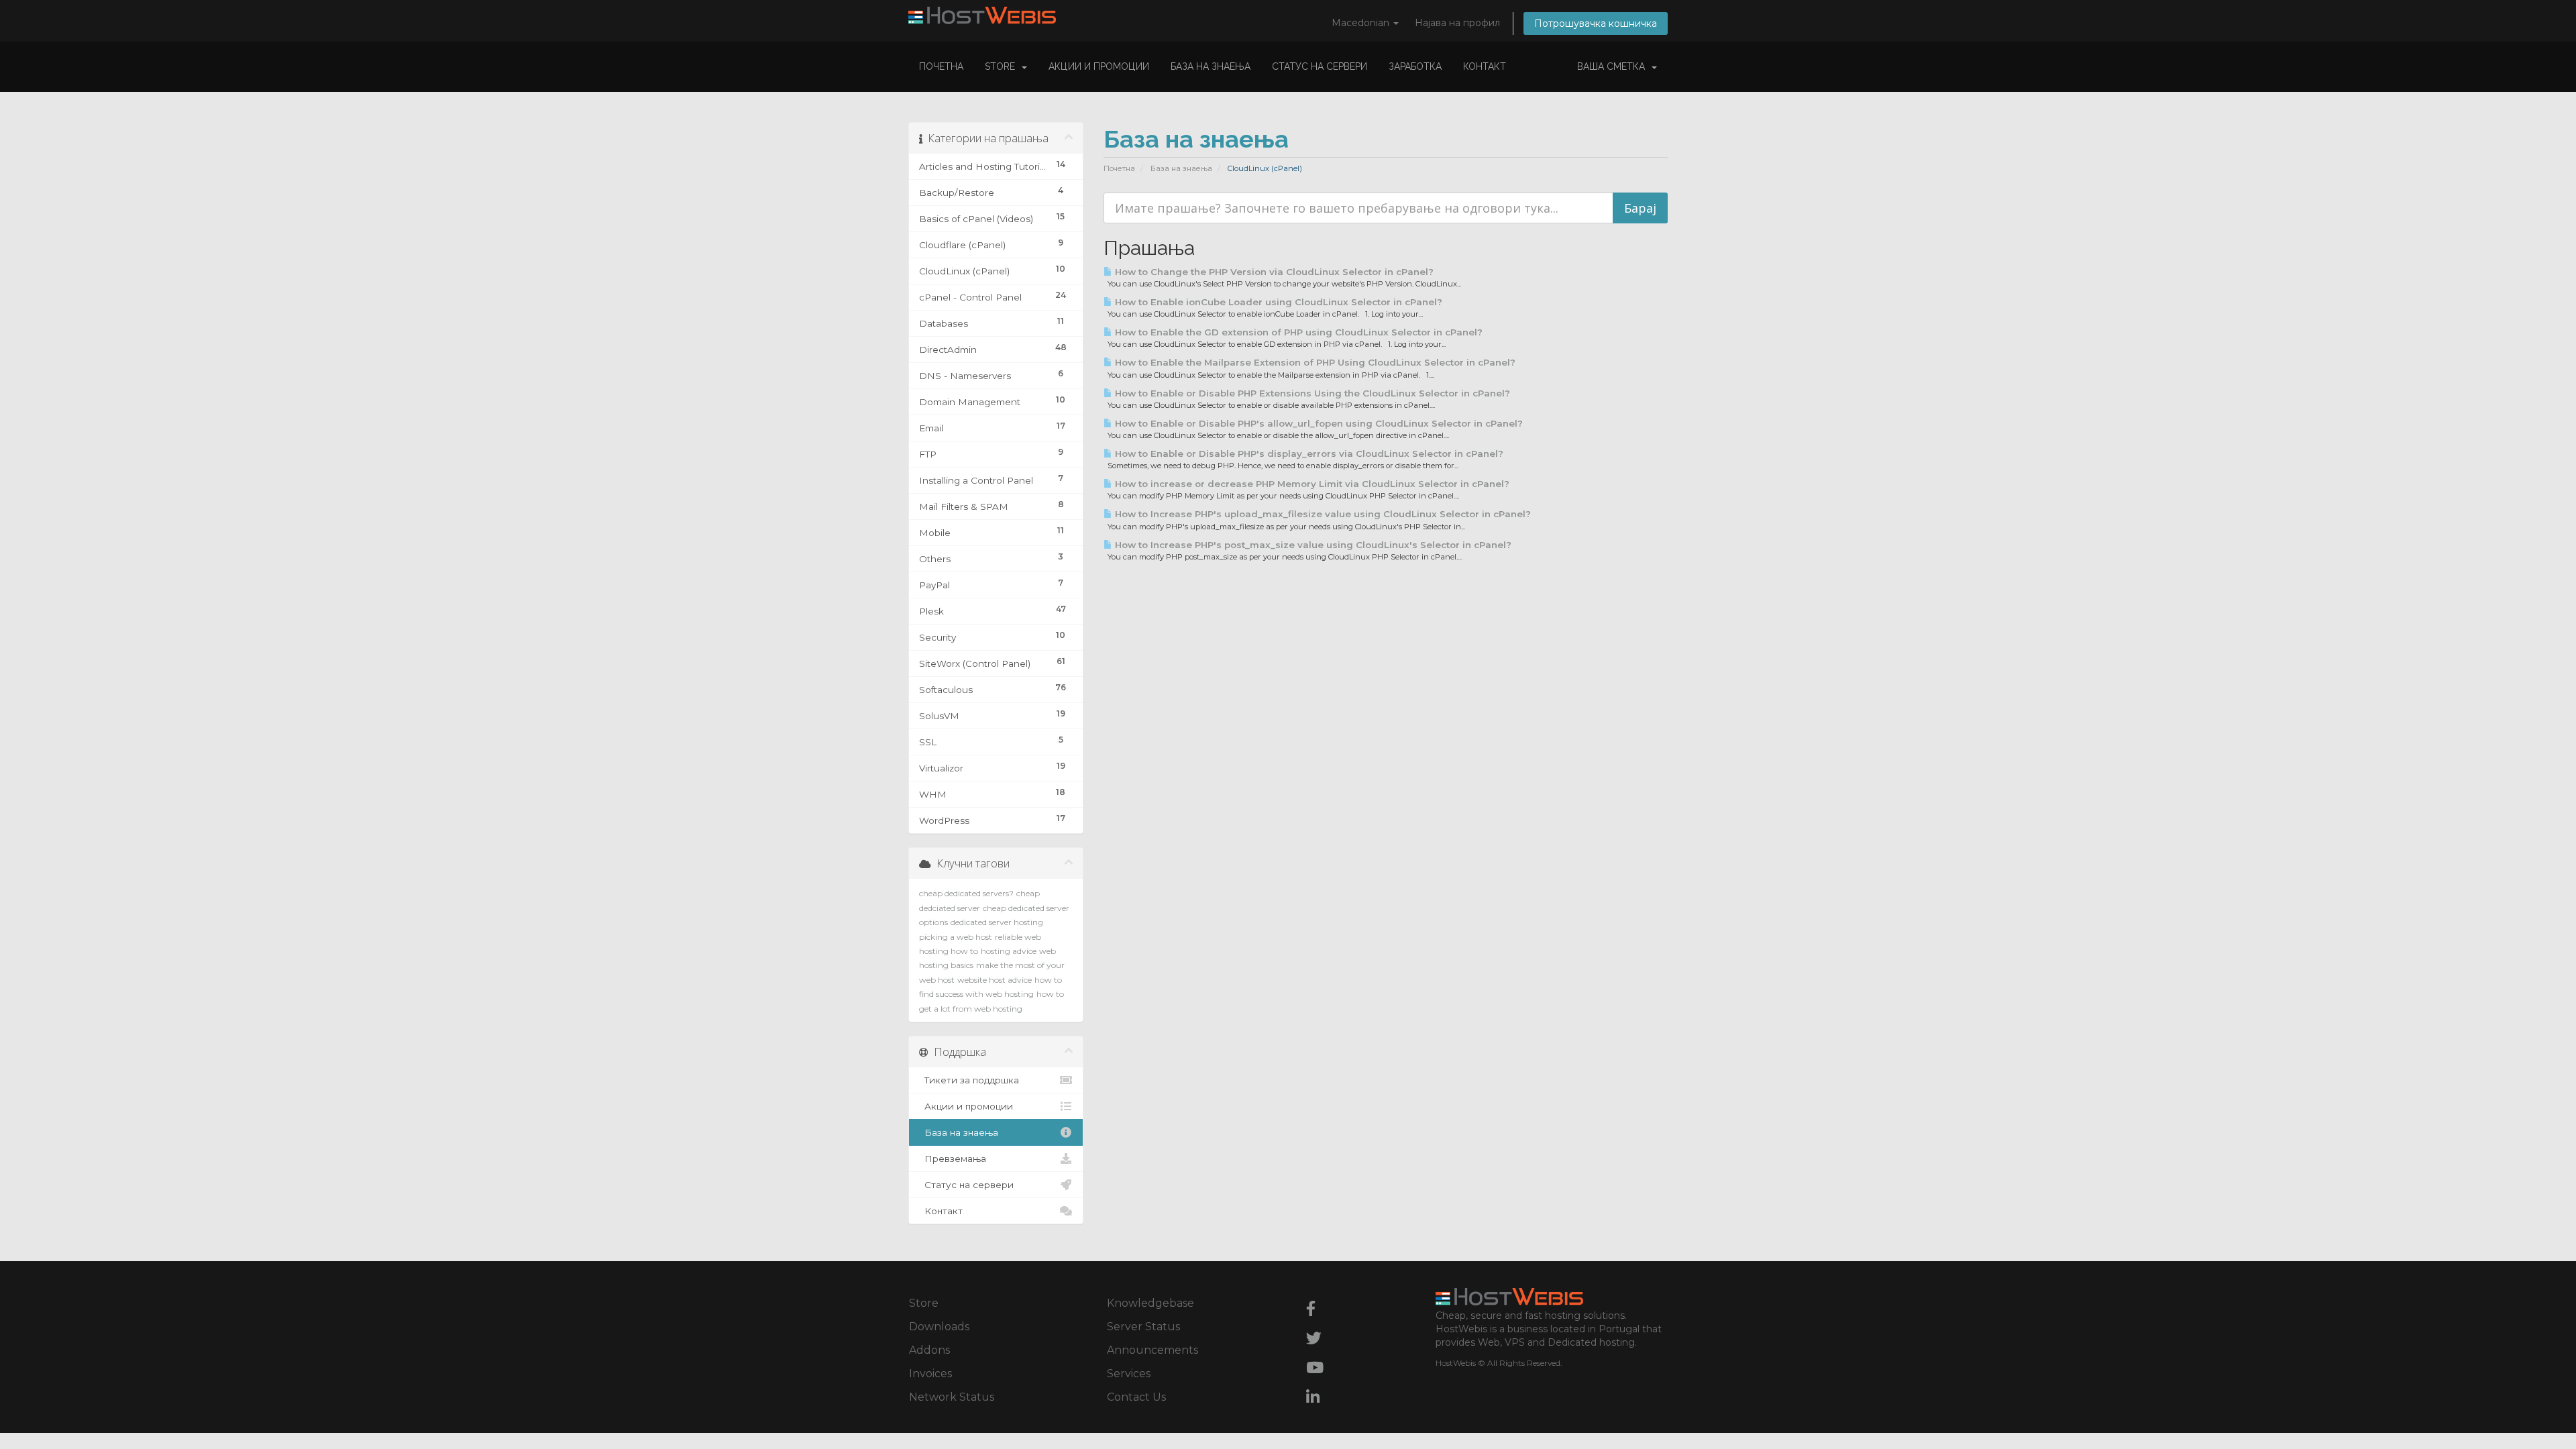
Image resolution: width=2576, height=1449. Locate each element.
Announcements (1152, 1350)
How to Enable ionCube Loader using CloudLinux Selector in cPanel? (1277, 302)
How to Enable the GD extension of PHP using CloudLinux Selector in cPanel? (1297, 332)
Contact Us (1136, 1397)
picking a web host (956, 937)
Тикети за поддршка (969, 1080)
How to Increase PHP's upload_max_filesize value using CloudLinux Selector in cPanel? (1322, 514)
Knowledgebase (1150, 1303)
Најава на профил (1457, 23)
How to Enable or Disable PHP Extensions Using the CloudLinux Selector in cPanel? (1311, 393)
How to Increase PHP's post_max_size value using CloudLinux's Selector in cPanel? (1312, 545)
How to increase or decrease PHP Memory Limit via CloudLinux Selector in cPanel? (1311, 484)
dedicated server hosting (997, 922)
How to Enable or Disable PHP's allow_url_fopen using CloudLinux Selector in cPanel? (1318, 423)
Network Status (952, 1397)
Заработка (1415, 66)
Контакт (1485, 66)
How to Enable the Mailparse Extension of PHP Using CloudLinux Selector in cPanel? (1314, 362)
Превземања (953, 1159)
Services (1129, 1374)
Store (1003, 66)
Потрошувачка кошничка (1596, 23)
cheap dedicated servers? (966, 893)
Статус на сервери (1320, 66)
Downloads (939, 1327)
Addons (929, 1350)
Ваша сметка (1614, 66)
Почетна (941, 66)
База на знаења (1211, 66)
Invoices (930, 1374)
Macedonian (1362, 23)
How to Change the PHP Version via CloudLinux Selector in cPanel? (1273, 272)
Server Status (1143, 1327)
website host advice (995, 980)
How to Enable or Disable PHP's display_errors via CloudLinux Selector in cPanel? (1308, 453)
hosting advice (1009, 951)
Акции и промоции (1099, 66)
